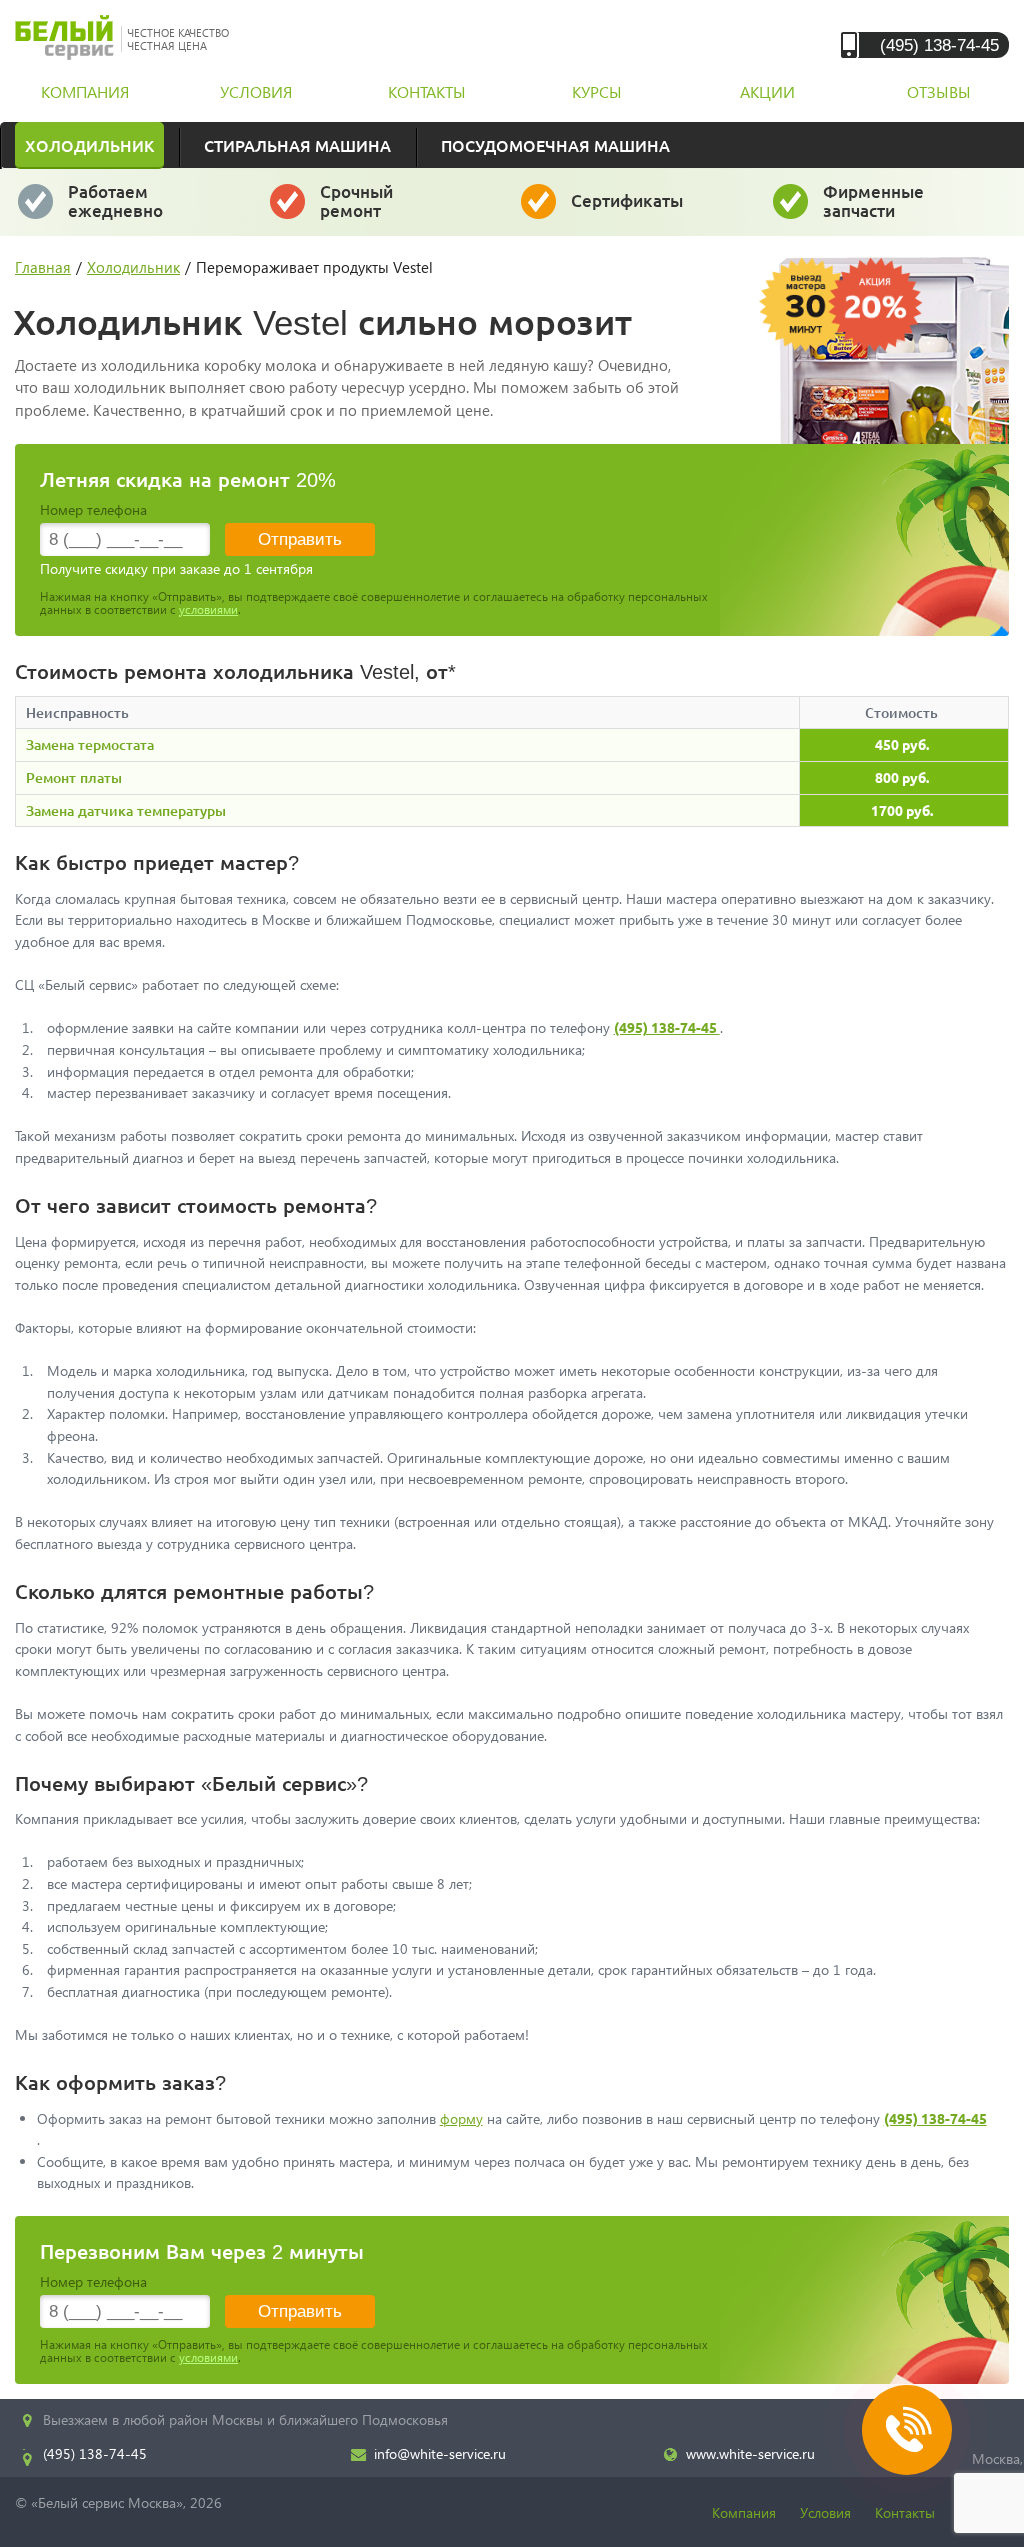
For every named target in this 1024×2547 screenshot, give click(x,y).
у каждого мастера (628, 209)
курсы (597, 91)
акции (767, 91)
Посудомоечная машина (555, 145)
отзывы (939, 91)
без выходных (115, 210)
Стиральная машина (297, 145)
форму (461, 2118)
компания (85, 91)
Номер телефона (93, 509)
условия (256, 91)
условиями (208, 609)
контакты (427, 91)
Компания (744, 2512)
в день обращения (378, 210)
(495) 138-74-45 (939, 44)
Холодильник (89, 145)
